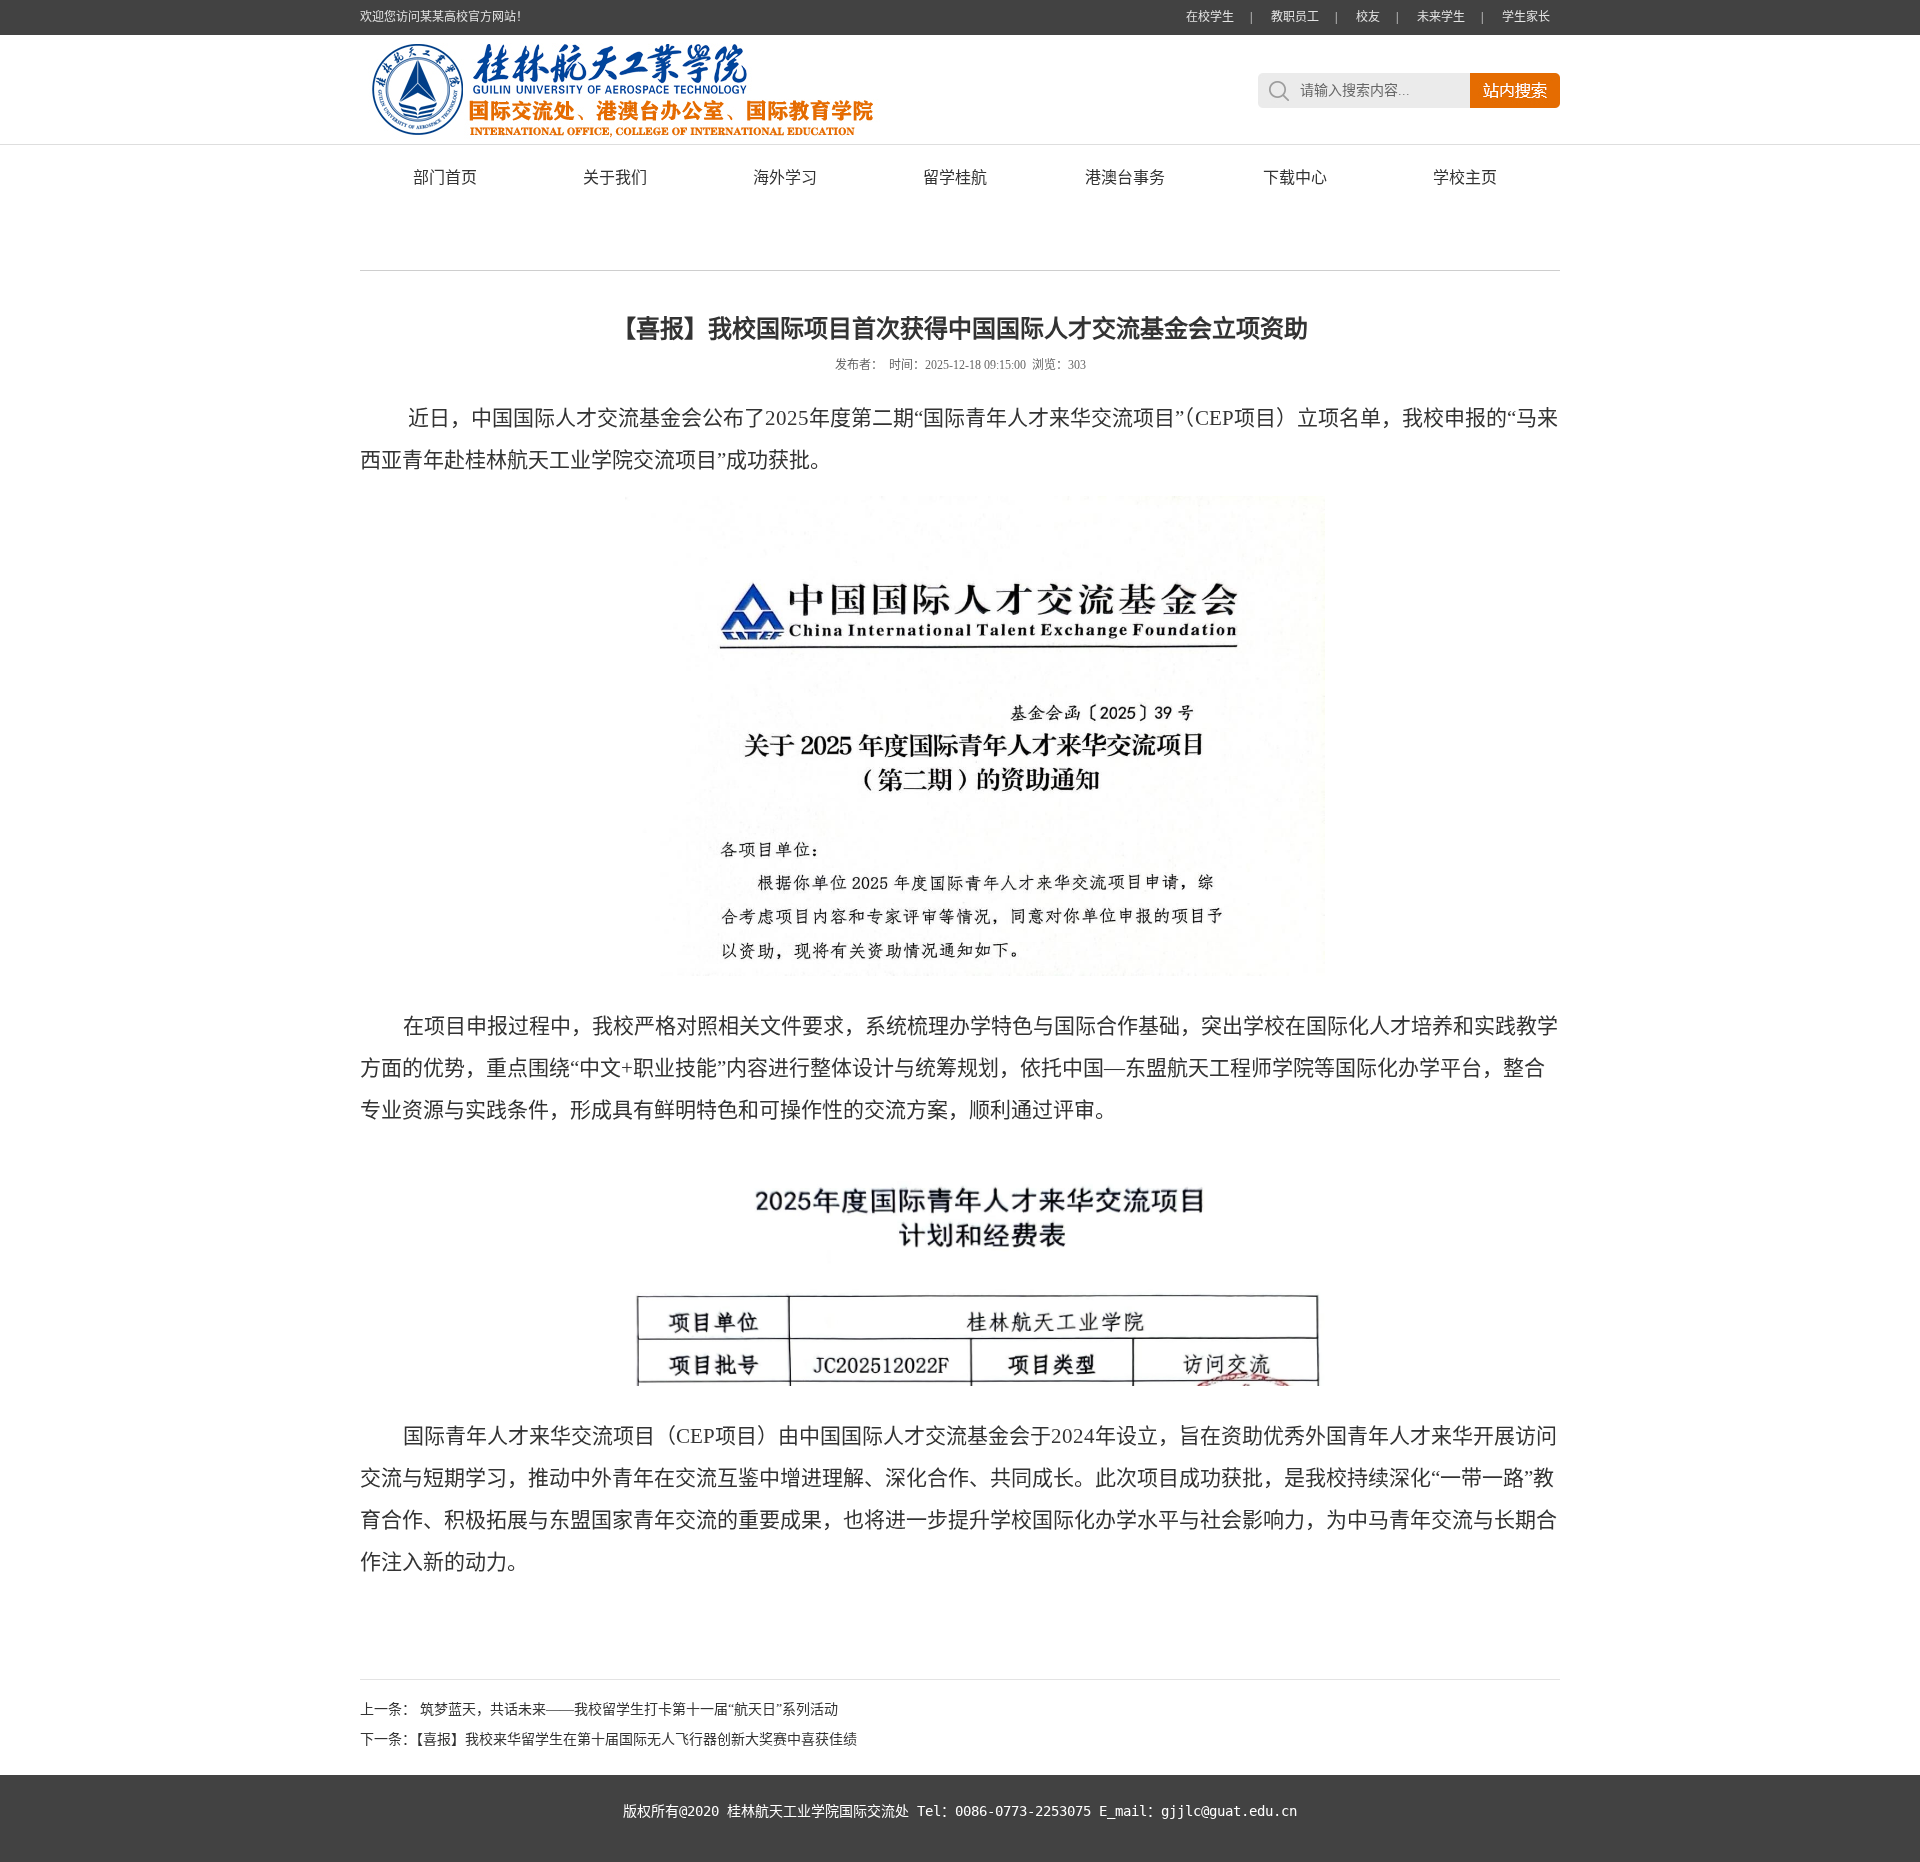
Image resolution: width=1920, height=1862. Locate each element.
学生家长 (1526, 17)
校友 (1368, 17)
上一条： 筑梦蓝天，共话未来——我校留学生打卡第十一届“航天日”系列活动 (599, 1709)
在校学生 (1210, 17)
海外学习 (785, 177)
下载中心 (1295, 177)
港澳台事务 (1125, 177)
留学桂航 (955, 177)
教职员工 (1295, 17)
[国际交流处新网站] (750, 139)
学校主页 (1465, 177)
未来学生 (1441, 17)
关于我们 (615, 177)
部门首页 (445, 177)
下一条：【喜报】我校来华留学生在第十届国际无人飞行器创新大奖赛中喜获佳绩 (608, 1739)
